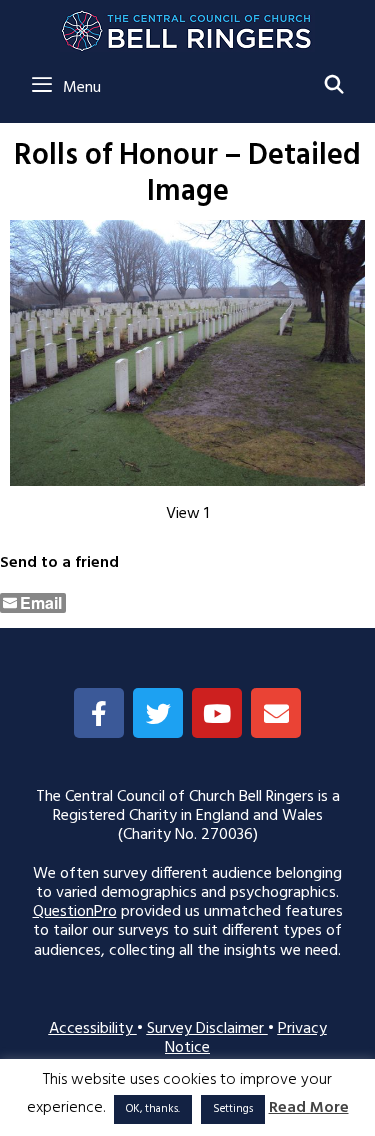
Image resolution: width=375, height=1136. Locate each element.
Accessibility (93, 1029)
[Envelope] (276, 713)
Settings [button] (233, 1109)
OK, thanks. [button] (153, 1109)
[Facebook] (99, 713)
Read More (309, 1108)
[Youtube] (217, 713)
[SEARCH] (334, 87)
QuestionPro (75, 912)
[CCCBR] (187, 26)
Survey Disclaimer (207, 1029)
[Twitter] (158, 713)
